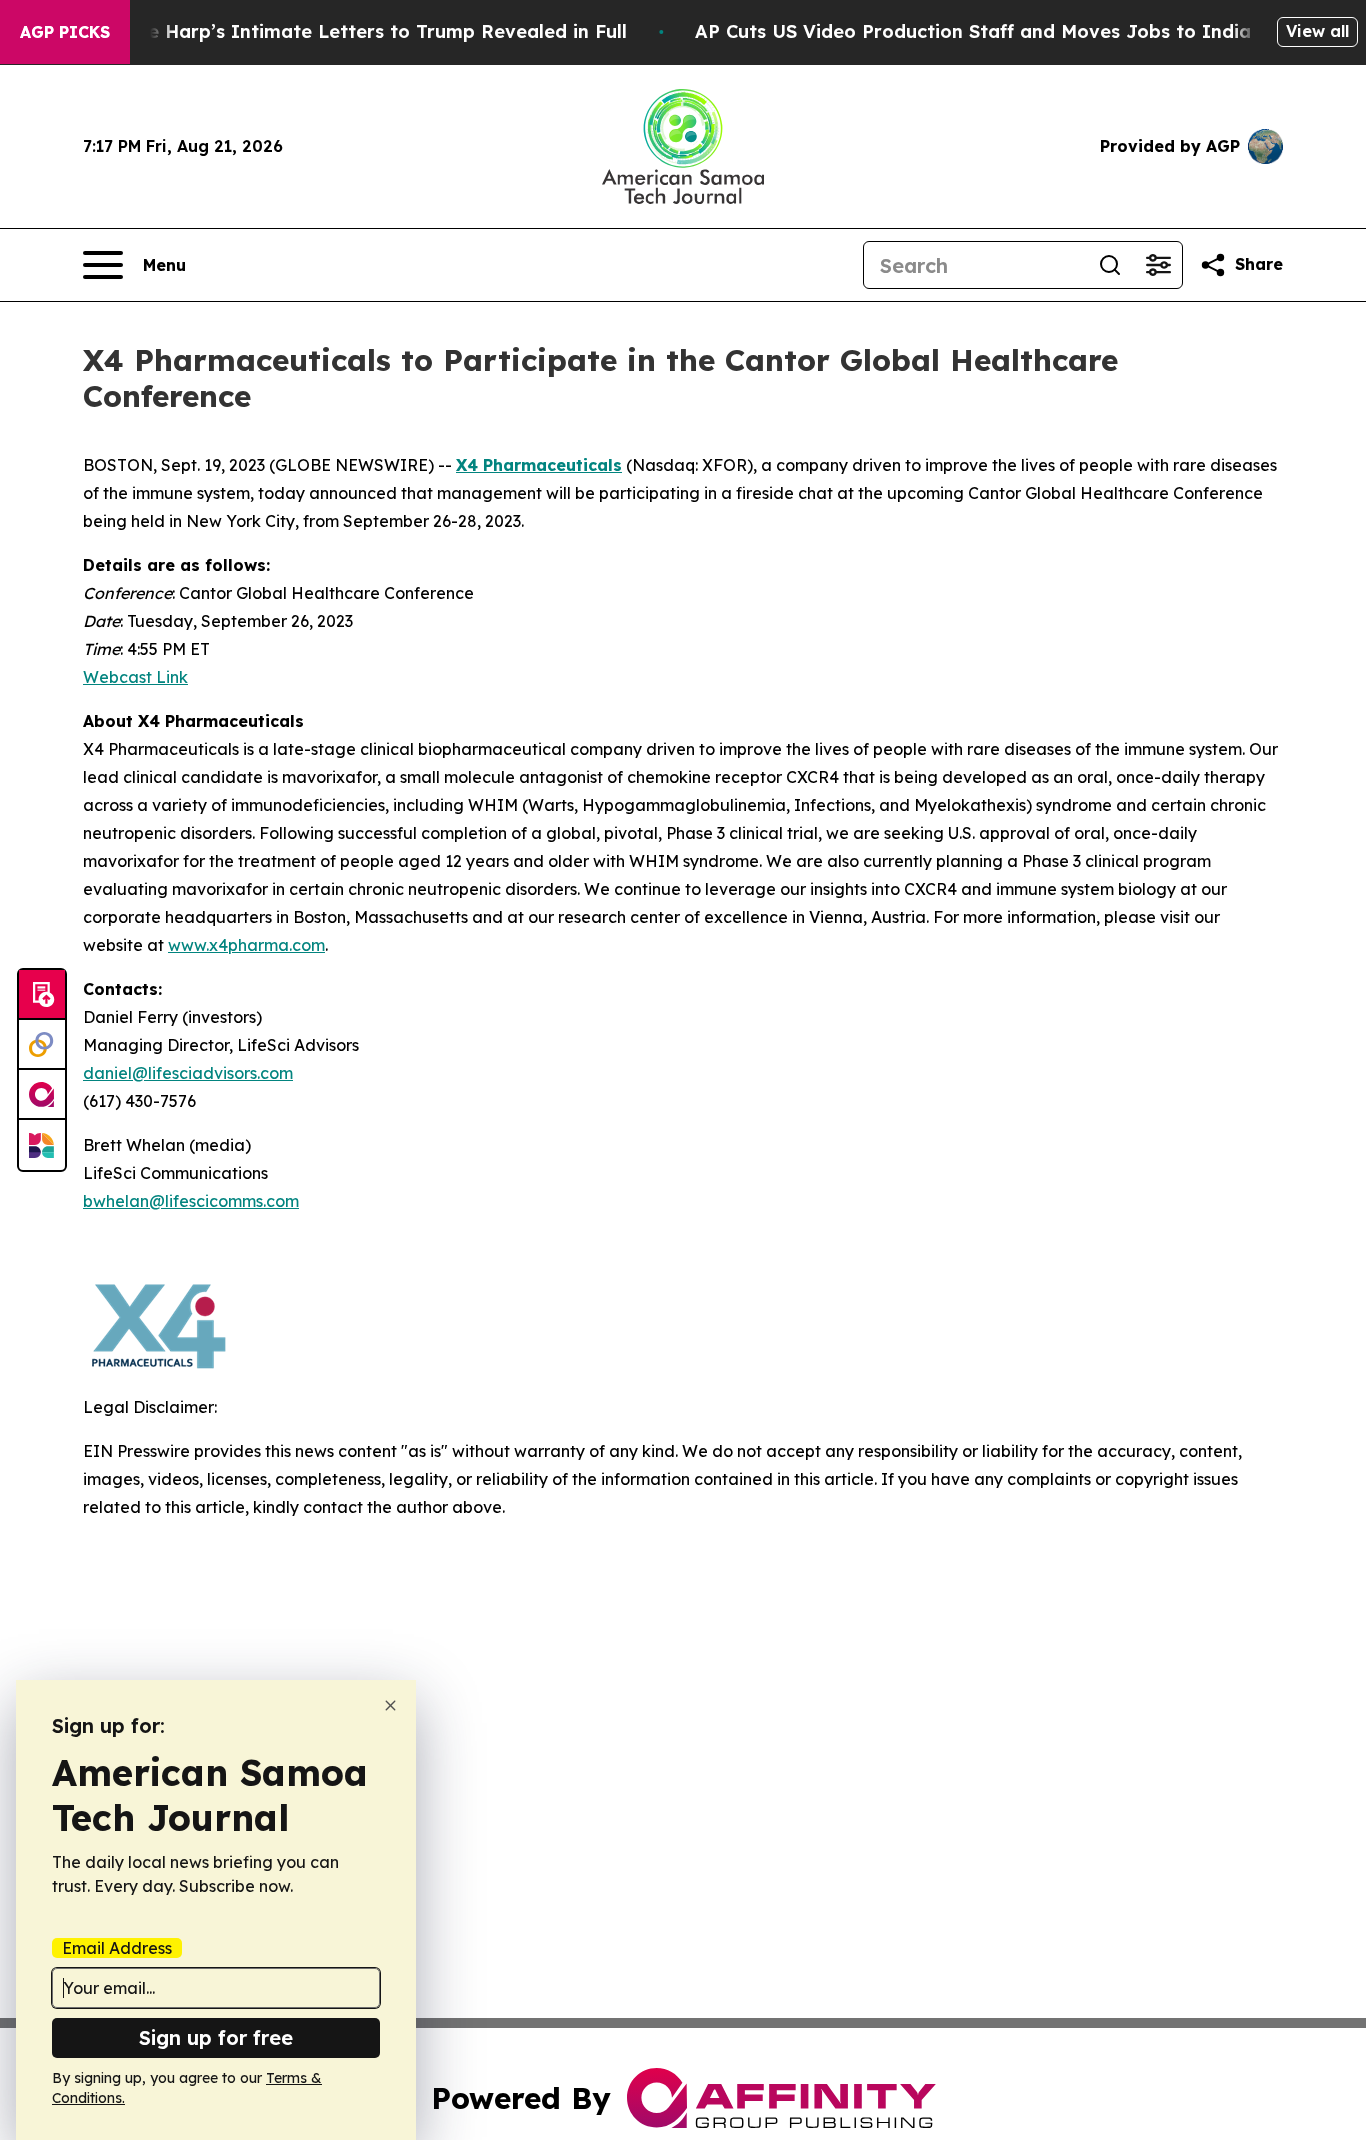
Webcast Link (135, 677)
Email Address (117, 1948)
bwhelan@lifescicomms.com (191, 1201)
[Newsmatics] (42, 1145)
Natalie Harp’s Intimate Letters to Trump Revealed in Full (359, 31)
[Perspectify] (42, 1045)
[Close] (390, 1705)
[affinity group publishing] (42, 1095)
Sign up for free (216, 2037)
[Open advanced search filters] (1158, 265)
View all (1317, 31)
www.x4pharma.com (246, 945)
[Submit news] (42, 995)
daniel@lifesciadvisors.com (188, 1073)
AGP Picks (65, 32)
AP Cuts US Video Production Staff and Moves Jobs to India (973, 31)
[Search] (1110, 265)
